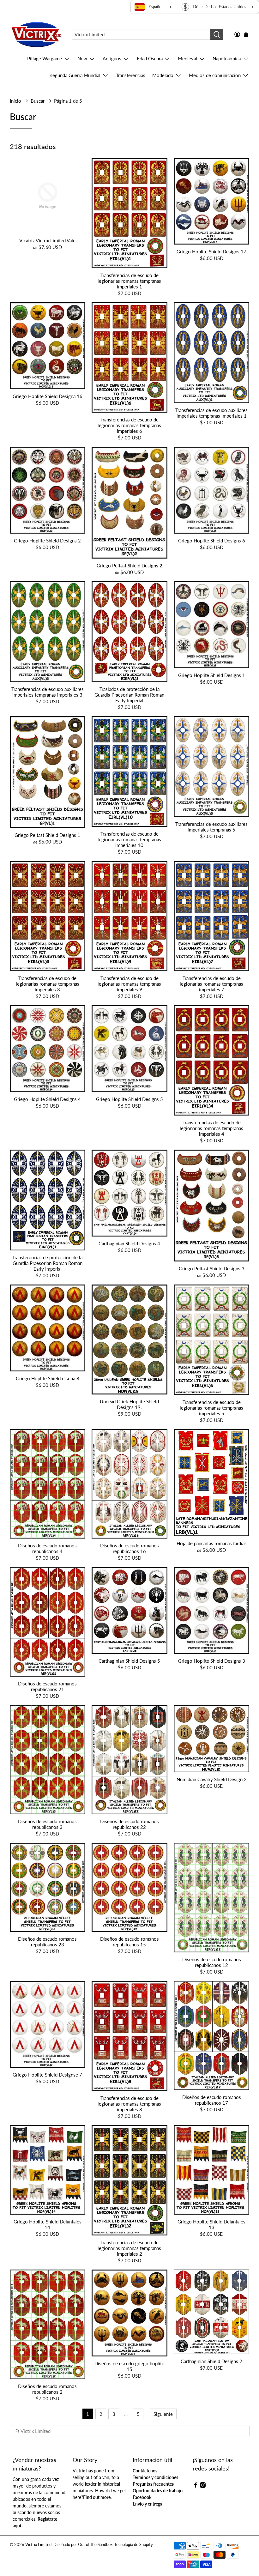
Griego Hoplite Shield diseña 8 (48, 1378)
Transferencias (131, 75)
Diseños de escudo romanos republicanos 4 (47, 1548)
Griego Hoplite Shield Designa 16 (48, 396)
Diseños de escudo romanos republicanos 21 (47, 1686)
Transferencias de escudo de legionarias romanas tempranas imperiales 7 (211, 984)
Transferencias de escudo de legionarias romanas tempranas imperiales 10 (129, 839)
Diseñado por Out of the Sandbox (83, 2545)
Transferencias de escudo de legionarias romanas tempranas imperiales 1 (129, 281)
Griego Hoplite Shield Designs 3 (212, 1661)
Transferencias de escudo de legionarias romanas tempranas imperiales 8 (129, 2104)
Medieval (187, 58)
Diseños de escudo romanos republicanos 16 (129, 1548)
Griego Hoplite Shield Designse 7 (47, 2075)
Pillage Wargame (45, 58)
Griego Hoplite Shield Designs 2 (47, 541)
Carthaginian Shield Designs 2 (211, 2361)
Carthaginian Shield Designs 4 (129, 1243)
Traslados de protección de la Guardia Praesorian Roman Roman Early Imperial (129, 695)
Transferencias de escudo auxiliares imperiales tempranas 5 (211, 827)
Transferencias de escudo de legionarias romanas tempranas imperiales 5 (211, 1408)
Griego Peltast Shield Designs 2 (129, 565)
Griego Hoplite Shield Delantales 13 (211, 2224)
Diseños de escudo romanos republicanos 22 (129, 1824)
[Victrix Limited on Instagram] (203, 2486)
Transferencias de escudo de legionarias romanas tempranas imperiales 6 (129, 425)
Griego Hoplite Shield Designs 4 (47, 1099)
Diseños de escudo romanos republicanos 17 (212, 2100)
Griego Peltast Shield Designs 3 (212, 1268)
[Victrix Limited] (36, 35)
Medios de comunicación (215, 75)
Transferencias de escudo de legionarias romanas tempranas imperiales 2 (129, 2248)
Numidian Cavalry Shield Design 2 (212, 1779)
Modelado (163, 75)
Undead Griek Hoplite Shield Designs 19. (129, 1404)
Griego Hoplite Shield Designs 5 (129, 1099)
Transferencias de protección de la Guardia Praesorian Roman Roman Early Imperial (47, 1263)
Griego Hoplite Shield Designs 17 (211, 251)
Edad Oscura (150, 58)
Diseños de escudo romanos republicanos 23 (47, 1942)
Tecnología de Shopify (134, 2545)
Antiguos (112, 58)
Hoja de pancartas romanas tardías (212, 1543)
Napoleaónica (227, 58)
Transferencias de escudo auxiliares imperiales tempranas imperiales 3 (48, 692)
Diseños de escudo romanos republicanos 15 (129, 1942)
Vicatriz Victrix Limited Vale (47, 240)
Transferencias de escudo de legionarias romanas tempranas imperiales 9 (129, 984)
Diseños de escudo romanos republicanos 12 (212, 1962)
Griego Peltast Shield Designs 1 (47, 835)
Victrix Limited (38, 2545)
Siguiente (163, 2414)
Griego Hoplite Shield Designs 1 (212, 675)
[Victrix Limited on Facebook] (196, 2486)
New (82, 58)
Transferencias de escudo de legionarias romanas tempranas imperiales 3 (48, 984)
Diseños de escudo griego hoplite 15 (129, 2366)
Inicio (15, 101)
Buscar (38, 101)
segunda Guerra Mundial (75, 75)
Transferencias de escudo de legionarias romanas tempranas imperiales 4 (211, 1128)
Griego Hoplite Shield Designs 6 (212, 541)
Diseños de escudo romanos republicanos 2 (47, 2389)
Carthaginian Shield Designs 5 (129, 1661)
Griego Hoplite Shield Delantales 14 (48, 2224)
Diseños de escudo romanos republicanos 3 (47, 1824)
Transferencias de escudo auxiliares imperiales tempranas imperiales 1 (211, 413)
